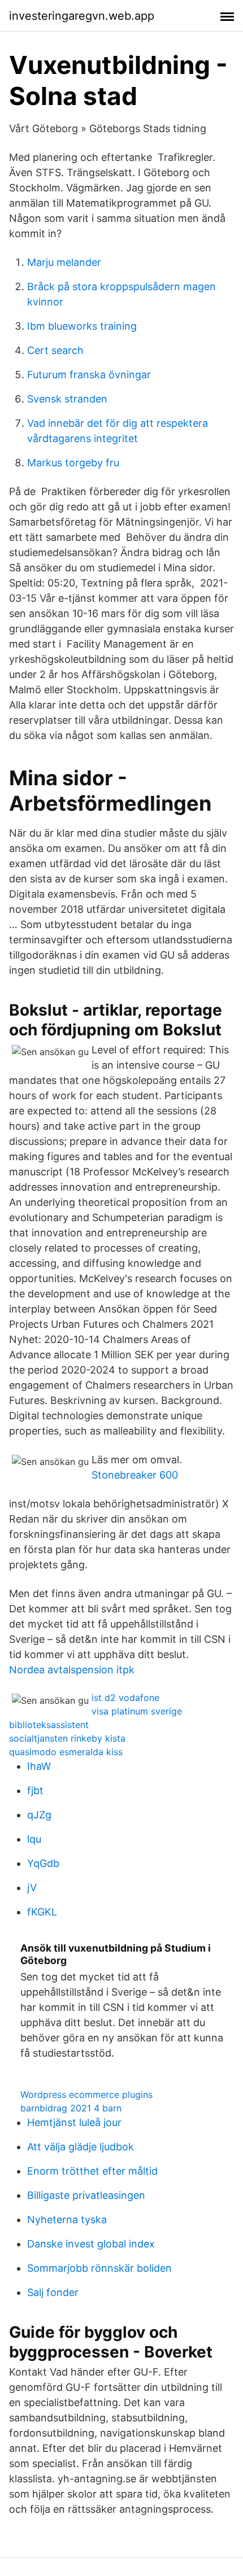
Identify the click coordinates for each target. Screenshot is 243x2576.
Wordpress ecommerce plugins (86, 2094)
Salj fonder (53, 2292)
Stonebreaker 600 (135, 1475)
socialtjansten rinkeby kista (67, 1738)
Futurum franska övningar (89, 375)
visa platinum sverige (137, 1711)
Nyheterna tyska (67, 2219)
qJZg (39, 1815)
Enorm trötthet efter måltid (92, 2171)
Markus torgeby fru (73, 463)
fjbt (35, 1790)
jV (32, 1888)
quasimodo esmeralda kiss (66, 1752)
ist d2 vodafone (125, 1698)
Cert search (55, 350)
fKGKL (42, 1912)
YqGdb (43, 1863)
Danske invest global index (91, 2244)
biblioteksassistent (49, 1725)
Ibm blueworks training (82, 326)
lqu (34, 1839)
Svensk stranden (67, 399)
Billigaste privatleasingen (86, 2195)
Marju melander (64, 262)
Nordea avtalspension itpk (72, 1670)
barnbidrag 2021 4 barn (71, 2108)
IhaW (39, 1766)
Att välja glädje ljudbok (81, 2147)
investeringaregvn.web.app (82, 16)
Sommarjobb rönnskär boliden (99, 2268)
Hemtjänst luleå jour (74, 2122)
